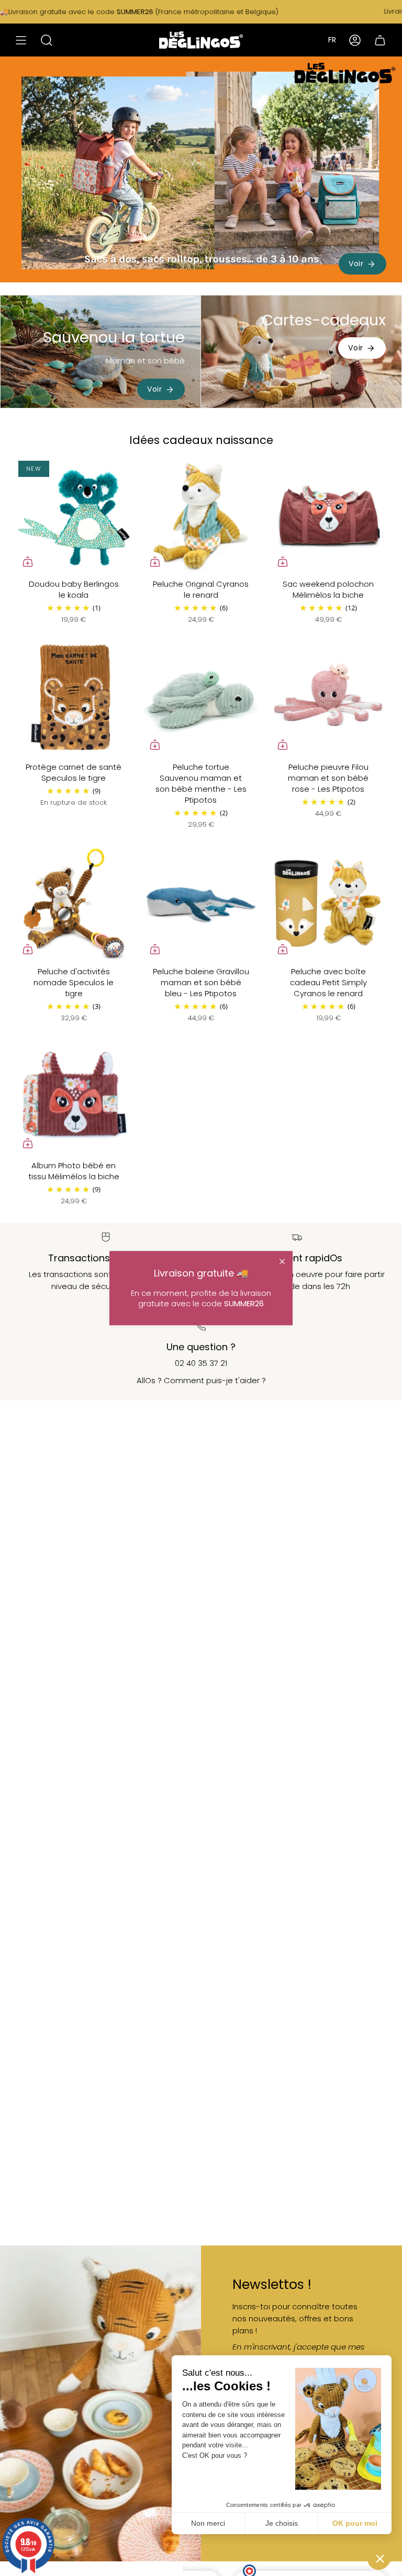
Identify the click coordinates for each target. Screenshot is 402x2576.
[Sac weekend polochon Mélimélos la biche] (328, 516)
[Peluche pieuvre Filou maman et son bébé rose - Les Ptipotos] (328, 699)
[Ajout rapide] (28, 562)
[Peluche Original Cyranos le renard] (201, 516)
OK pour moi (355, 2523)
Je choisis (282, 2523)
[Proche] (282, 1261)
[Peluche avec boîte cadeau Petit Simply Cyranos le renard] (328, 903)
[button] (380, 2558)
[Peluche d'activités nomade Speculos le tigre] (74, 903)
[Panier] (380, 40)
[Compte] (355, 40)
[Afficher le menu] (21, 40)
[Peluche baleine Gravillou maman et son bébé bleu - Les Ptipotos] (201, 903)
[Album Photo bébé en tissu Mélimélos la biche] (74, 1097)
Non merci (208, 2523)
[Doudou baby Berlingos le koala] (74, 516)
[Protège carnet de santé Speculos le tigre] (74, 699)
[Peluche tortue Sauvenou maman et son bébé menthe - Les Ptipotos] (201, 699)
